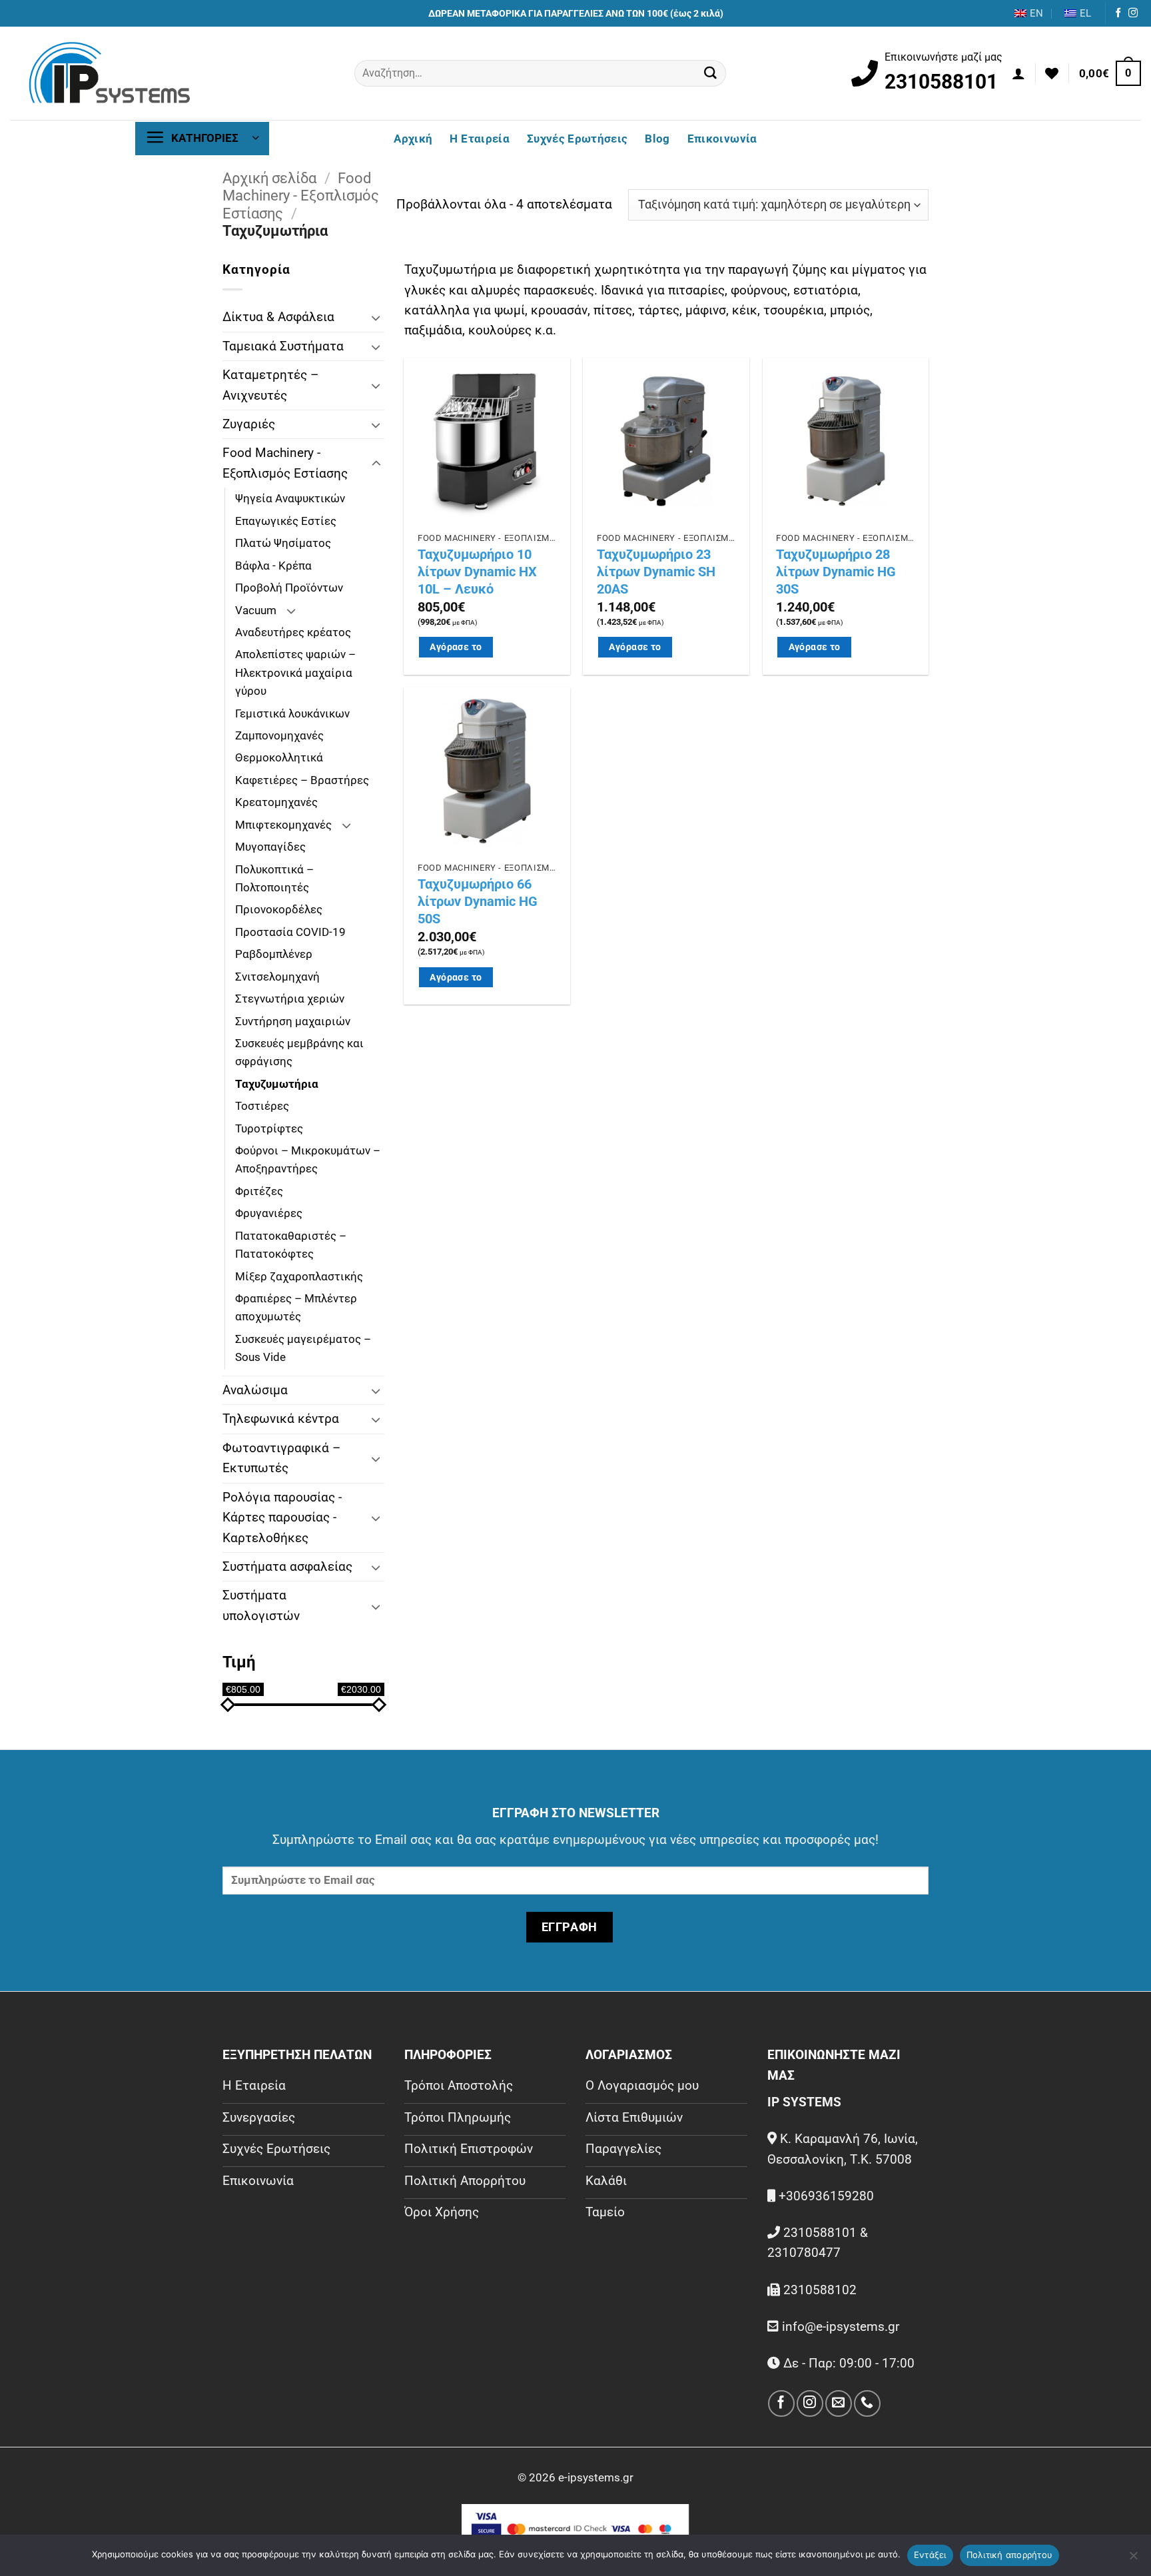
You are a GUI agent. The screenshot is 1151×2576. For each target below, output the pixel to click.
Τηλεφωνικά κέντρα (281, 1419)
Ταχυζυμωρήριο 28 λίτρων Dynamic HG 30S (836, 572)
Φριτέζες (259, 1191)
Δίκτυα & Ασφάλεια (278, 317)
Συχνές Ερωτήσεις (577, 139)
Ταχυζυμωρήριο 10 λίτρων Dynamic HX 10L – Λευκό (477, 572)
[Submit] (711, 73)
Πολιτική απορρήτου (1010, 2555)
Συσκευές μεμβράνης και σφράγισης (299, 1052)
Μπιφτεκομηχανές (283, 825)
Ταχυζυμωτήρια (277, 1084)
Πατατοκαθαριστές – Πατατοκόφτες (291, 1245)
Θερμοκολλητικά (279, 757)
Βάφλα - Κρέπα (273, 566)
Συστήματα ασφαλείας (287, 1566)
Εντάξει (930, 2555)
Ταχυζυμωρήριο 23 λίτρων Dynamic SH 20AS (656, 572)
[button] (1018, 73)
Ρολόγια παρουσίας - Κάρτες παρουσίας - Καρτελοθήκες (282, 1517)
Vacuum (256, 610)
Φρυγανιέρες (269, 1213)
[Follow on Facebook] (1118, 13)
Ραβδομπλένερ (274, 954)
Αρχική (413, 139)
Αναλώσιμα (255, 1390)
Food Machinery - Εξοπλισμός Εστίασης (301, 196)
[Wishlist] (1052, 73)
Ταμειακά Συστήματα (283, 346)
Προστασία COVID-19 (290, 932)
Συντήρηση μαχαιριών (293, 1021)
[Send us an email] (838, 2403)
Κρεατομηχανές (276, 802)
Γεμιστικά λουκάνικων (292, 713)
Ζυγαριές (249, 424)
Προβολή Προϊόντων (289, 588)
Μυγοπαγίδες (270, 847)
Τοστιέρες (262, 1106)
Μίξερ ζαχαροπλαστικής (299, 1276)
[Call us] (867, 2403)
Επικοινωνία (722, 139)
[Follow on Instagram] (1133, 13)
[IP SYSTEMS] (110, 73)
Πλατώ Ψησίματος (283, 543)
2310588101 (941, 82)
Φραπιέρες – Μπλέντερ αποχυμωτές (296, 1307)
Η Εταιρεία (479, 139)
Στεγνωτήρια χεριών (290, 999)
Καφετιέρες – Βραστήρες (302, 780)
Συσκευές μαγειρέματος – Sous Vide (303, 1348)
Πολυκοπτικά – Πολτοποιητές (274, 878)
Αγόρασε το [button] (456, 647)
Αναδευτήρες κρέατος (293, 632)
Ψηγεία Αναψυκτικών (290, 498)
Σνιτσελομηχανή (277, 977)
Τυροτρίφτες (269, 1128)
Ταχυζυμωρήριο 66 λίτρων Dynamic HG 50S (478, 901)
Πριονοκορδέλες (279, 909)
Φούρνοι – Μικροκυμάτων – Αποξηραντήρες (308, 1159)
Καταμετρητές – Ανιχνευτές (270, 385)
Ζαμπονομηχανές (279, 735)
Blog (657, 139)
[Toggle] (376, 317)
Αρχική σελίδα (269, 178)
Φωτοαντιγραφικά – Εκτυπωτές (281, 1458)
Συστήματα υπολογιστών (261, 1605)
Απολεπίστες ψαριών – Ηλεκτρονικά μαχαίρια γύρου (295, 672)
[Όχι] (1133, 2559)
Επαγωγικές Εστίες (286, 521)
